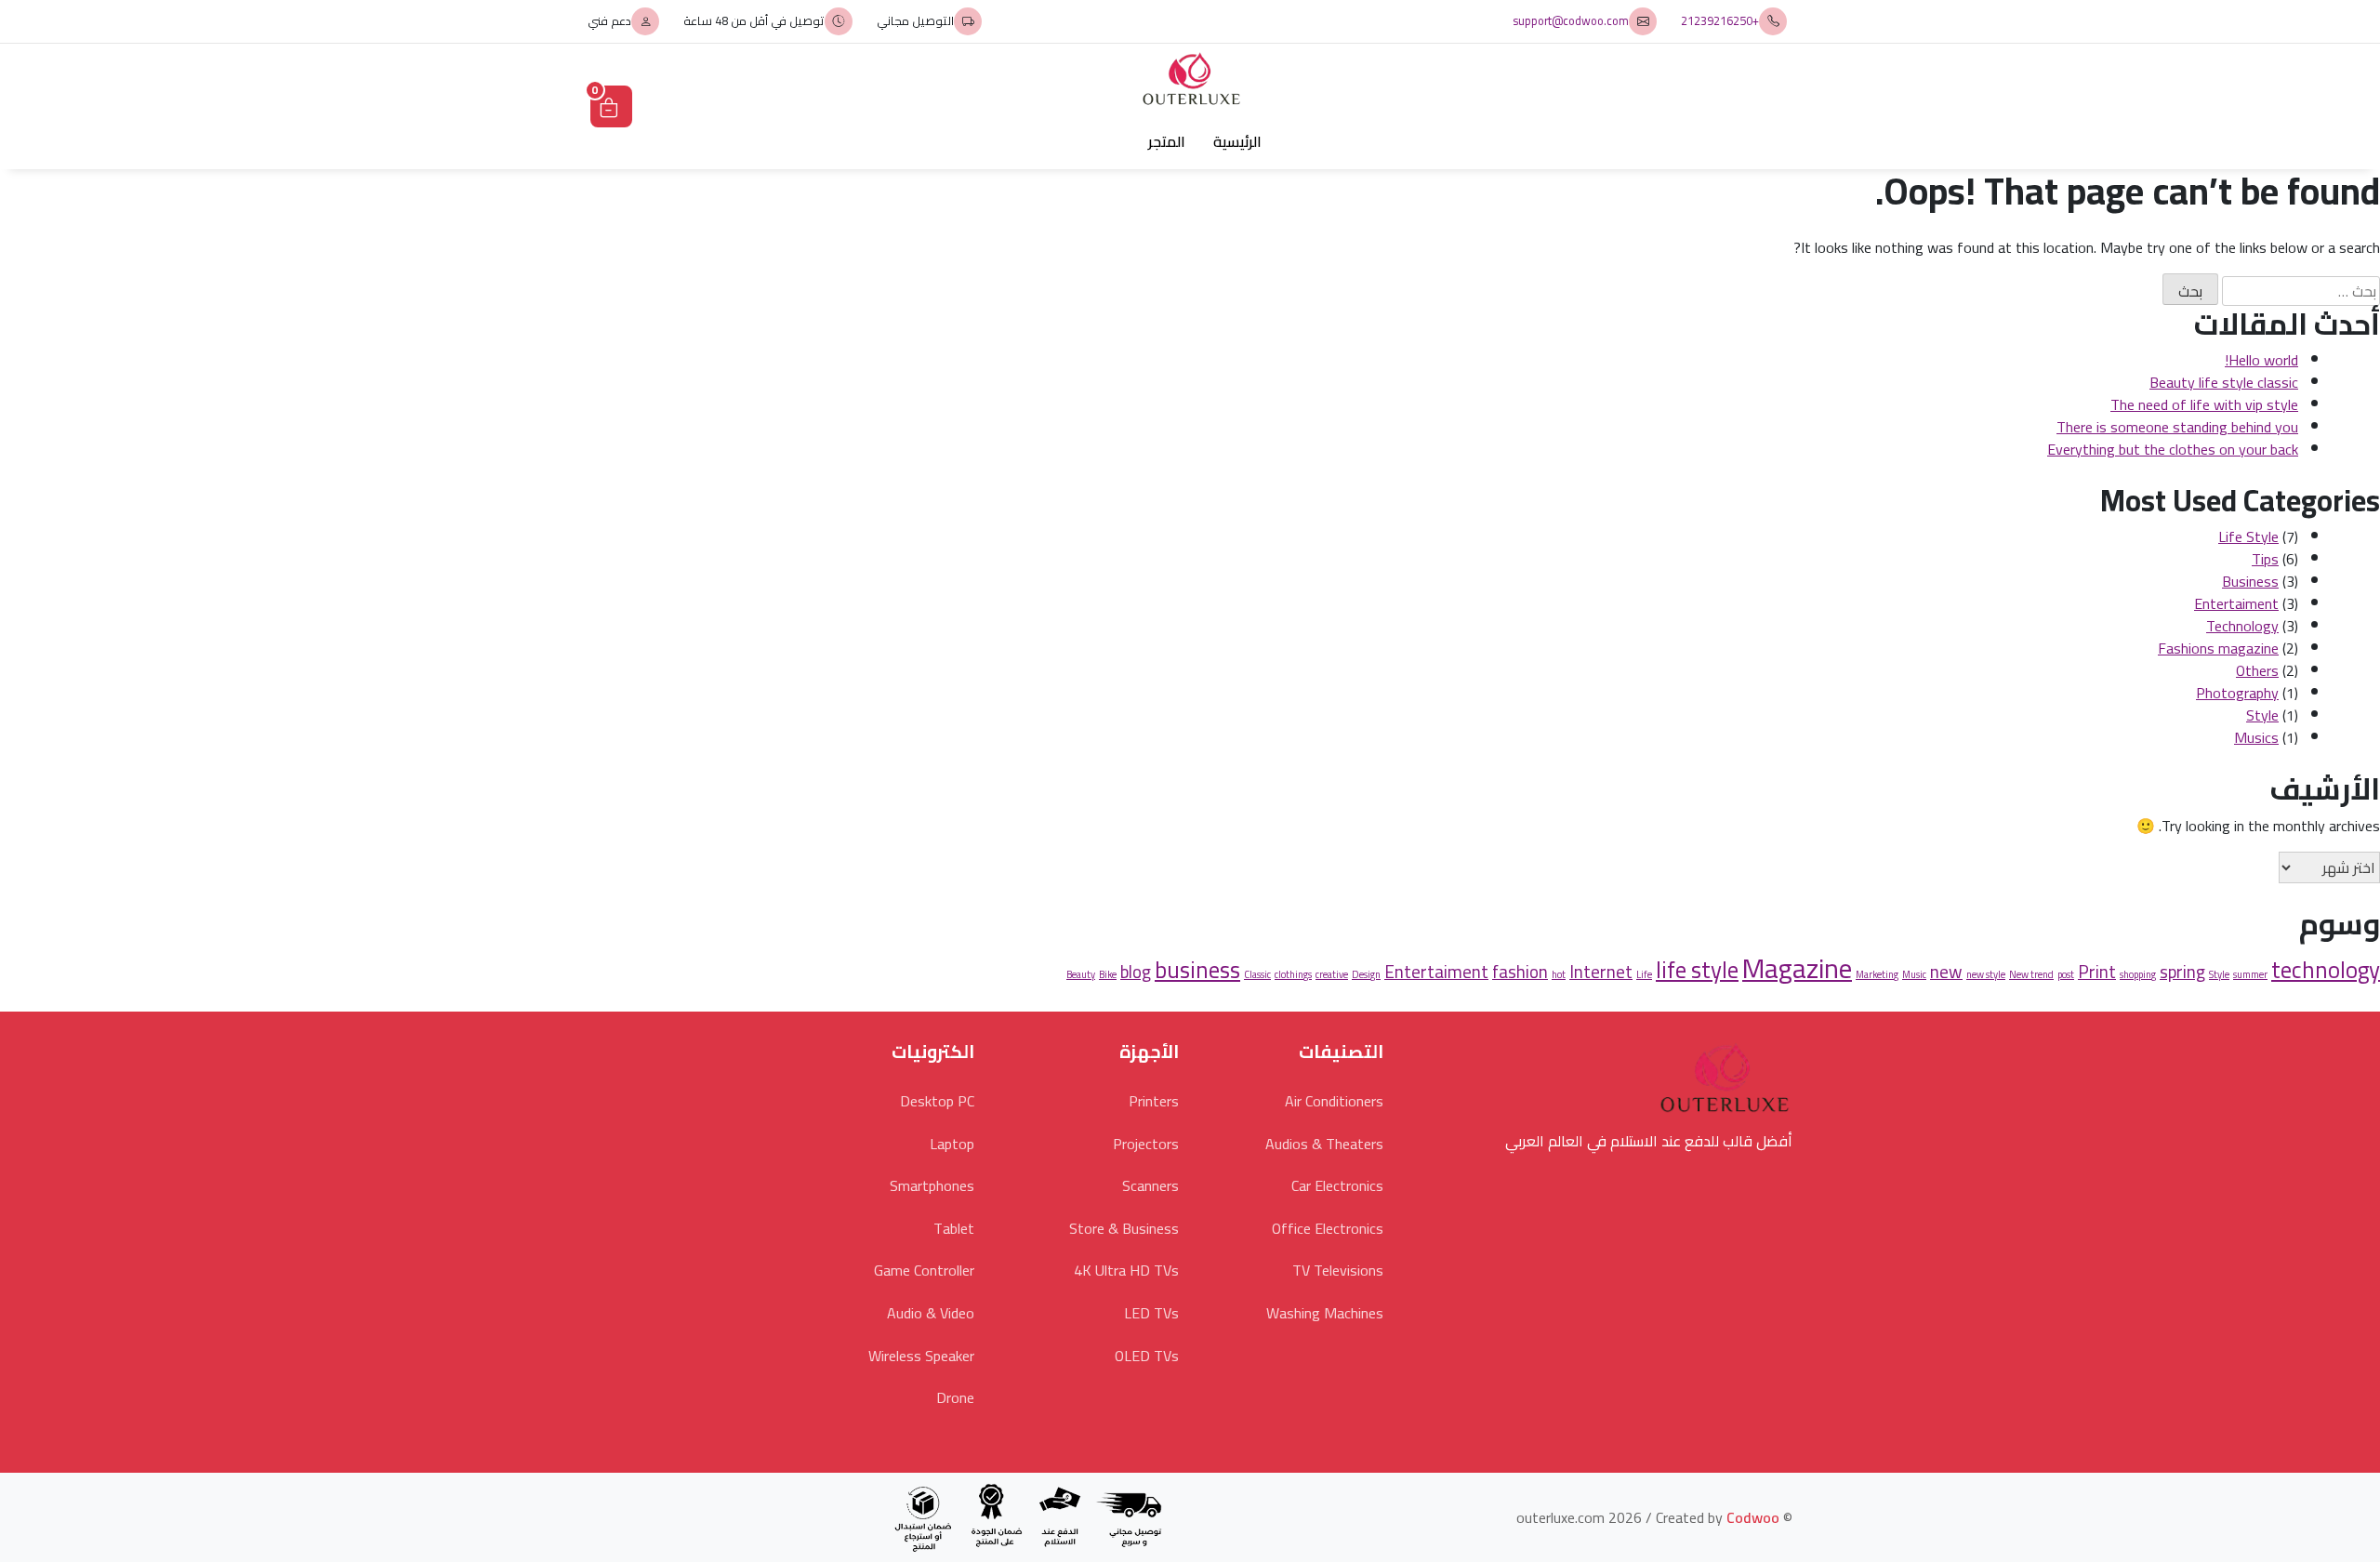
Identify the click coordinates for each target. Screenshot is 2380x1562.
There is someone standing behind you (2177, 427)
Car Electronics (1337, 1185)
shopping (2138, 974)
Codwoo (1753, 1517)
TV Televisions (1338, 1270)
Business (2250, 581)
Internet (1601, 972)
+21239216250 (1720, 21)
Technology (2242, 626)
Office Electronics (1328, 1228)
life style (1697, 970)
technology (2326, 970)
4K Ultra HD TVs (1126, 1270)
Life (1644, 974)
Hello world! (2261, 360)
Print (2097, 972)
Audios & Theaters (1324, 1144)
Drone (955, 1397)
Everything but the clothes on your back (2173, 449)
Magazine (1797, 968)
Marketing (1877, 974)
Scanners (1150, 1185)
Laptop (952, 1144)
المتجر (1167, 141)
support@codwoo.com (1571, 21)
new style (1986, 974)
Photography (2237, 693)
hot (1559, 974)
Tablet (954, 1228)
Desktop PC (937, 1101)
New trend (2031, 974)
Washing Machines (1325, 1313)
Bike (1108, 974)
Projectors (1146, 1144)
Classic (1257, 974)
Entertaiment (2236, 603)
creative (1332, 974)
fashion (1520, 972)
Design (1366, 974)
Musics (2256, 737)
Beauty (1081, 974)
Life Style (2248, 536)
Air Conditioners (1334, 1101)
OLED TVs (1147, 1356)
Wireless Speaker (921, 1356)
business (1197, 970)
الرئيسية (1237, 141)
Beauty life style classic (2224, 382)
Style (2262, 715)
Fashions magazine (2218, 648)
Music (1914, 974)
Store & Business (1124, 1228)
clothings (1293, 974)
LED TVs (1151, 1313)
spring (2182, 972)
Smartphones (932, 1185)
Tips (2265, 559)
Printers (1154, 1101)
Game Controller (924, 1270)
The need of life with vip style (2204, 404)
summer (2250, 974)
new (1946, 972)
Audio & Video (931, 1313)
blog (1136, 972)
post (2066, 974)
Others (2257, 670)
